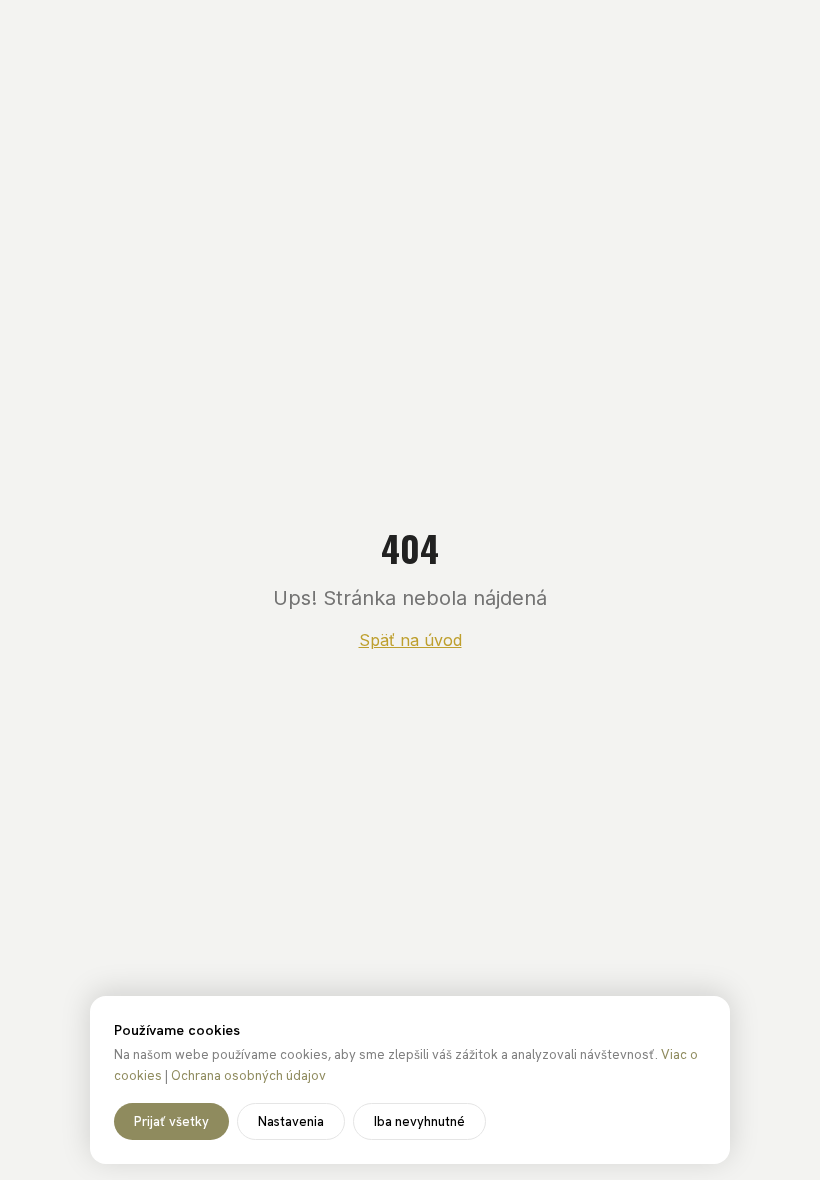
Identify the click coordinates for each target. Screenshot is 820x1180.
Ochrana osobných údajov (248, 1075)
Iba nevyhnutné (419, 1121)
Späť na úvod (410, 640)
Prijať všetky (171, 1121)
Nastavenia (291, 1121)
